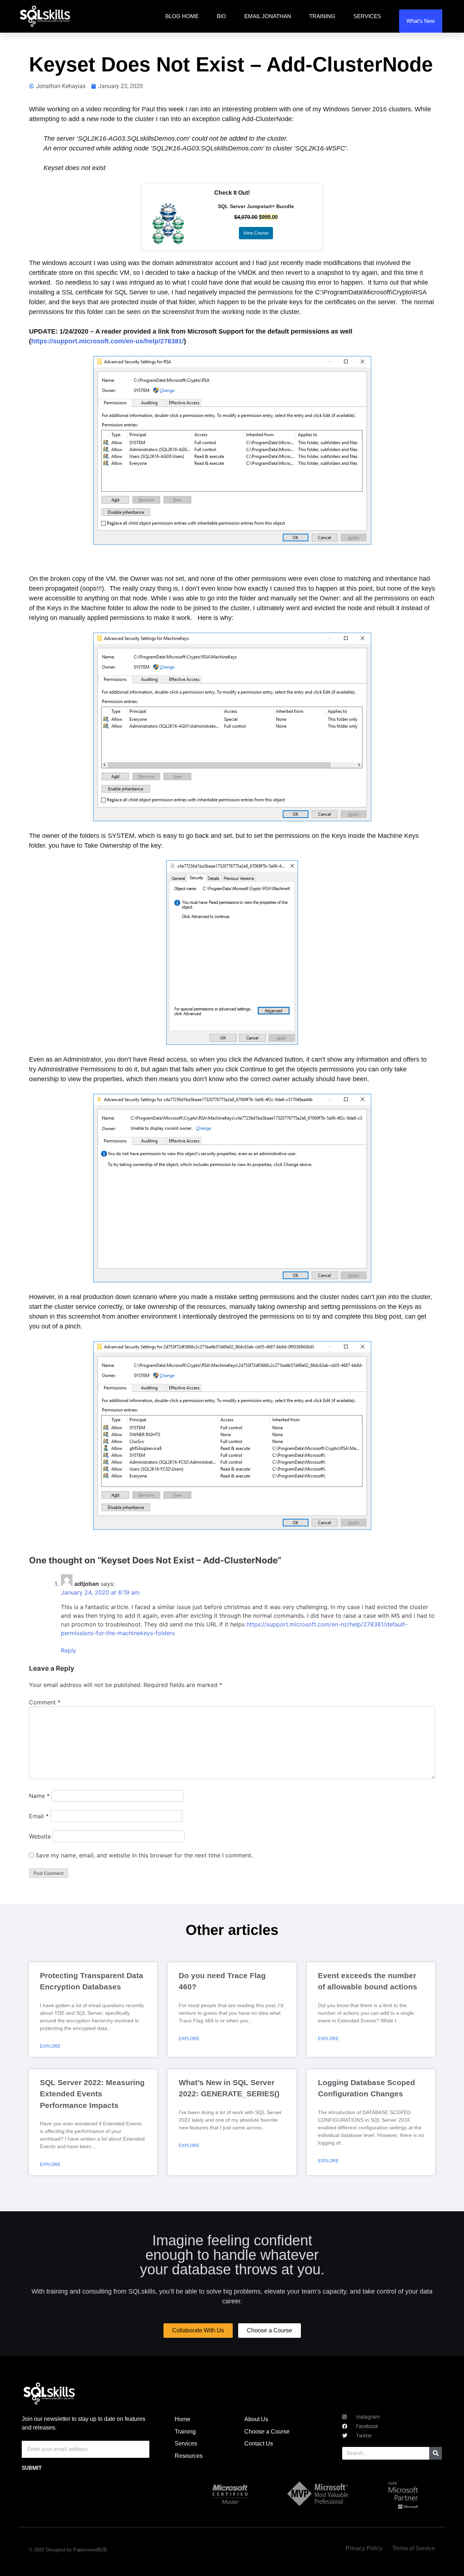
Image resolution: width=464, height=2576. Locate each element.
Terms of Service (414, 2548)
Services (367, 16)
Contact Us (259, 2443)
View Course (256, 233)
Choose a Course (267, 2432)
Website (40, 1836)
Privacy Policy (364, 2548)
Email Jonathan (268, 16)
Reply (69, 1650)
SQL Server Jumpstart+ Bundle (256, 206)
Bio (221, 16)
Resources (189, 2456)
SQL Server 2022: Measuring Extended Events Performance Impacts (92, 2094)
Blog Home (182, 16)
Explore (50, 2046)
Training (322, 16)
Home (183, 2419)
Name (39, 1796)
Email (39, 1816)
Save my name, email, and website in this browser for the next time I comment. (144, 1855)
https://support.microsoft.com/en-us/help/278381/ (107, 341)
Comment (45, 1702)
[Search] (436, 2453)
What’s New (421, 21)
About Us (256, 2419)
